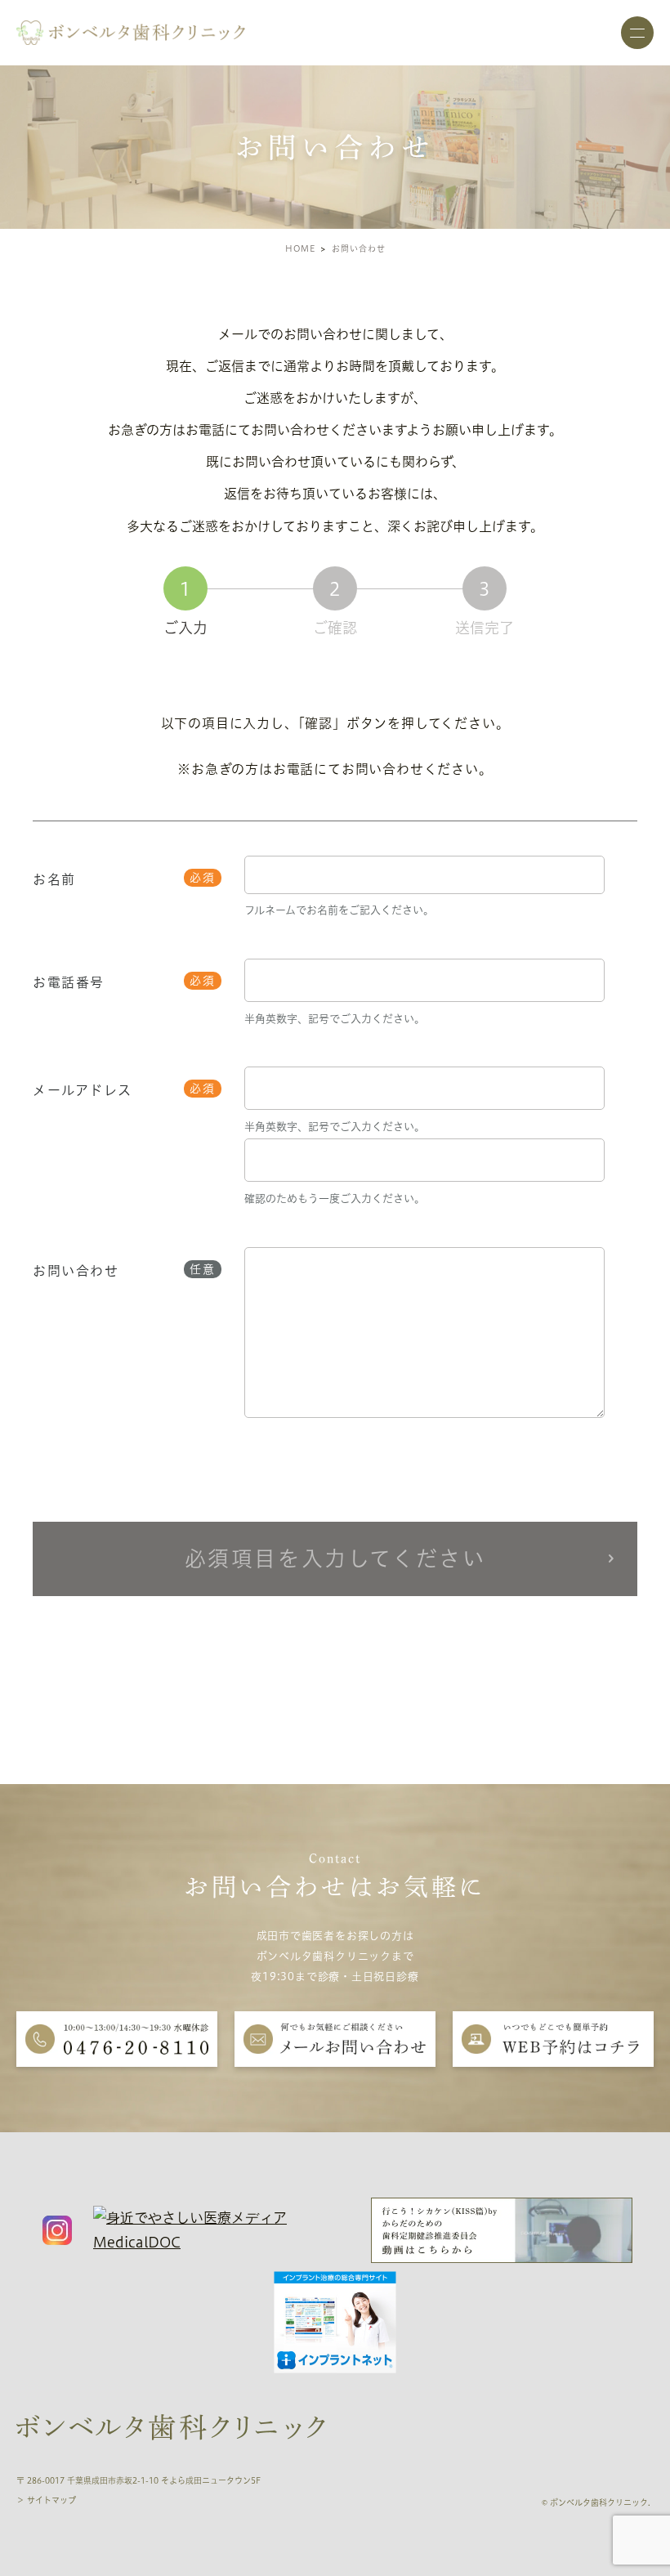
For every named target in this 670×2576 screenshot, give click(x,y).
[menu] (637, 33)
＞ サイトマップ (46, 2500)
